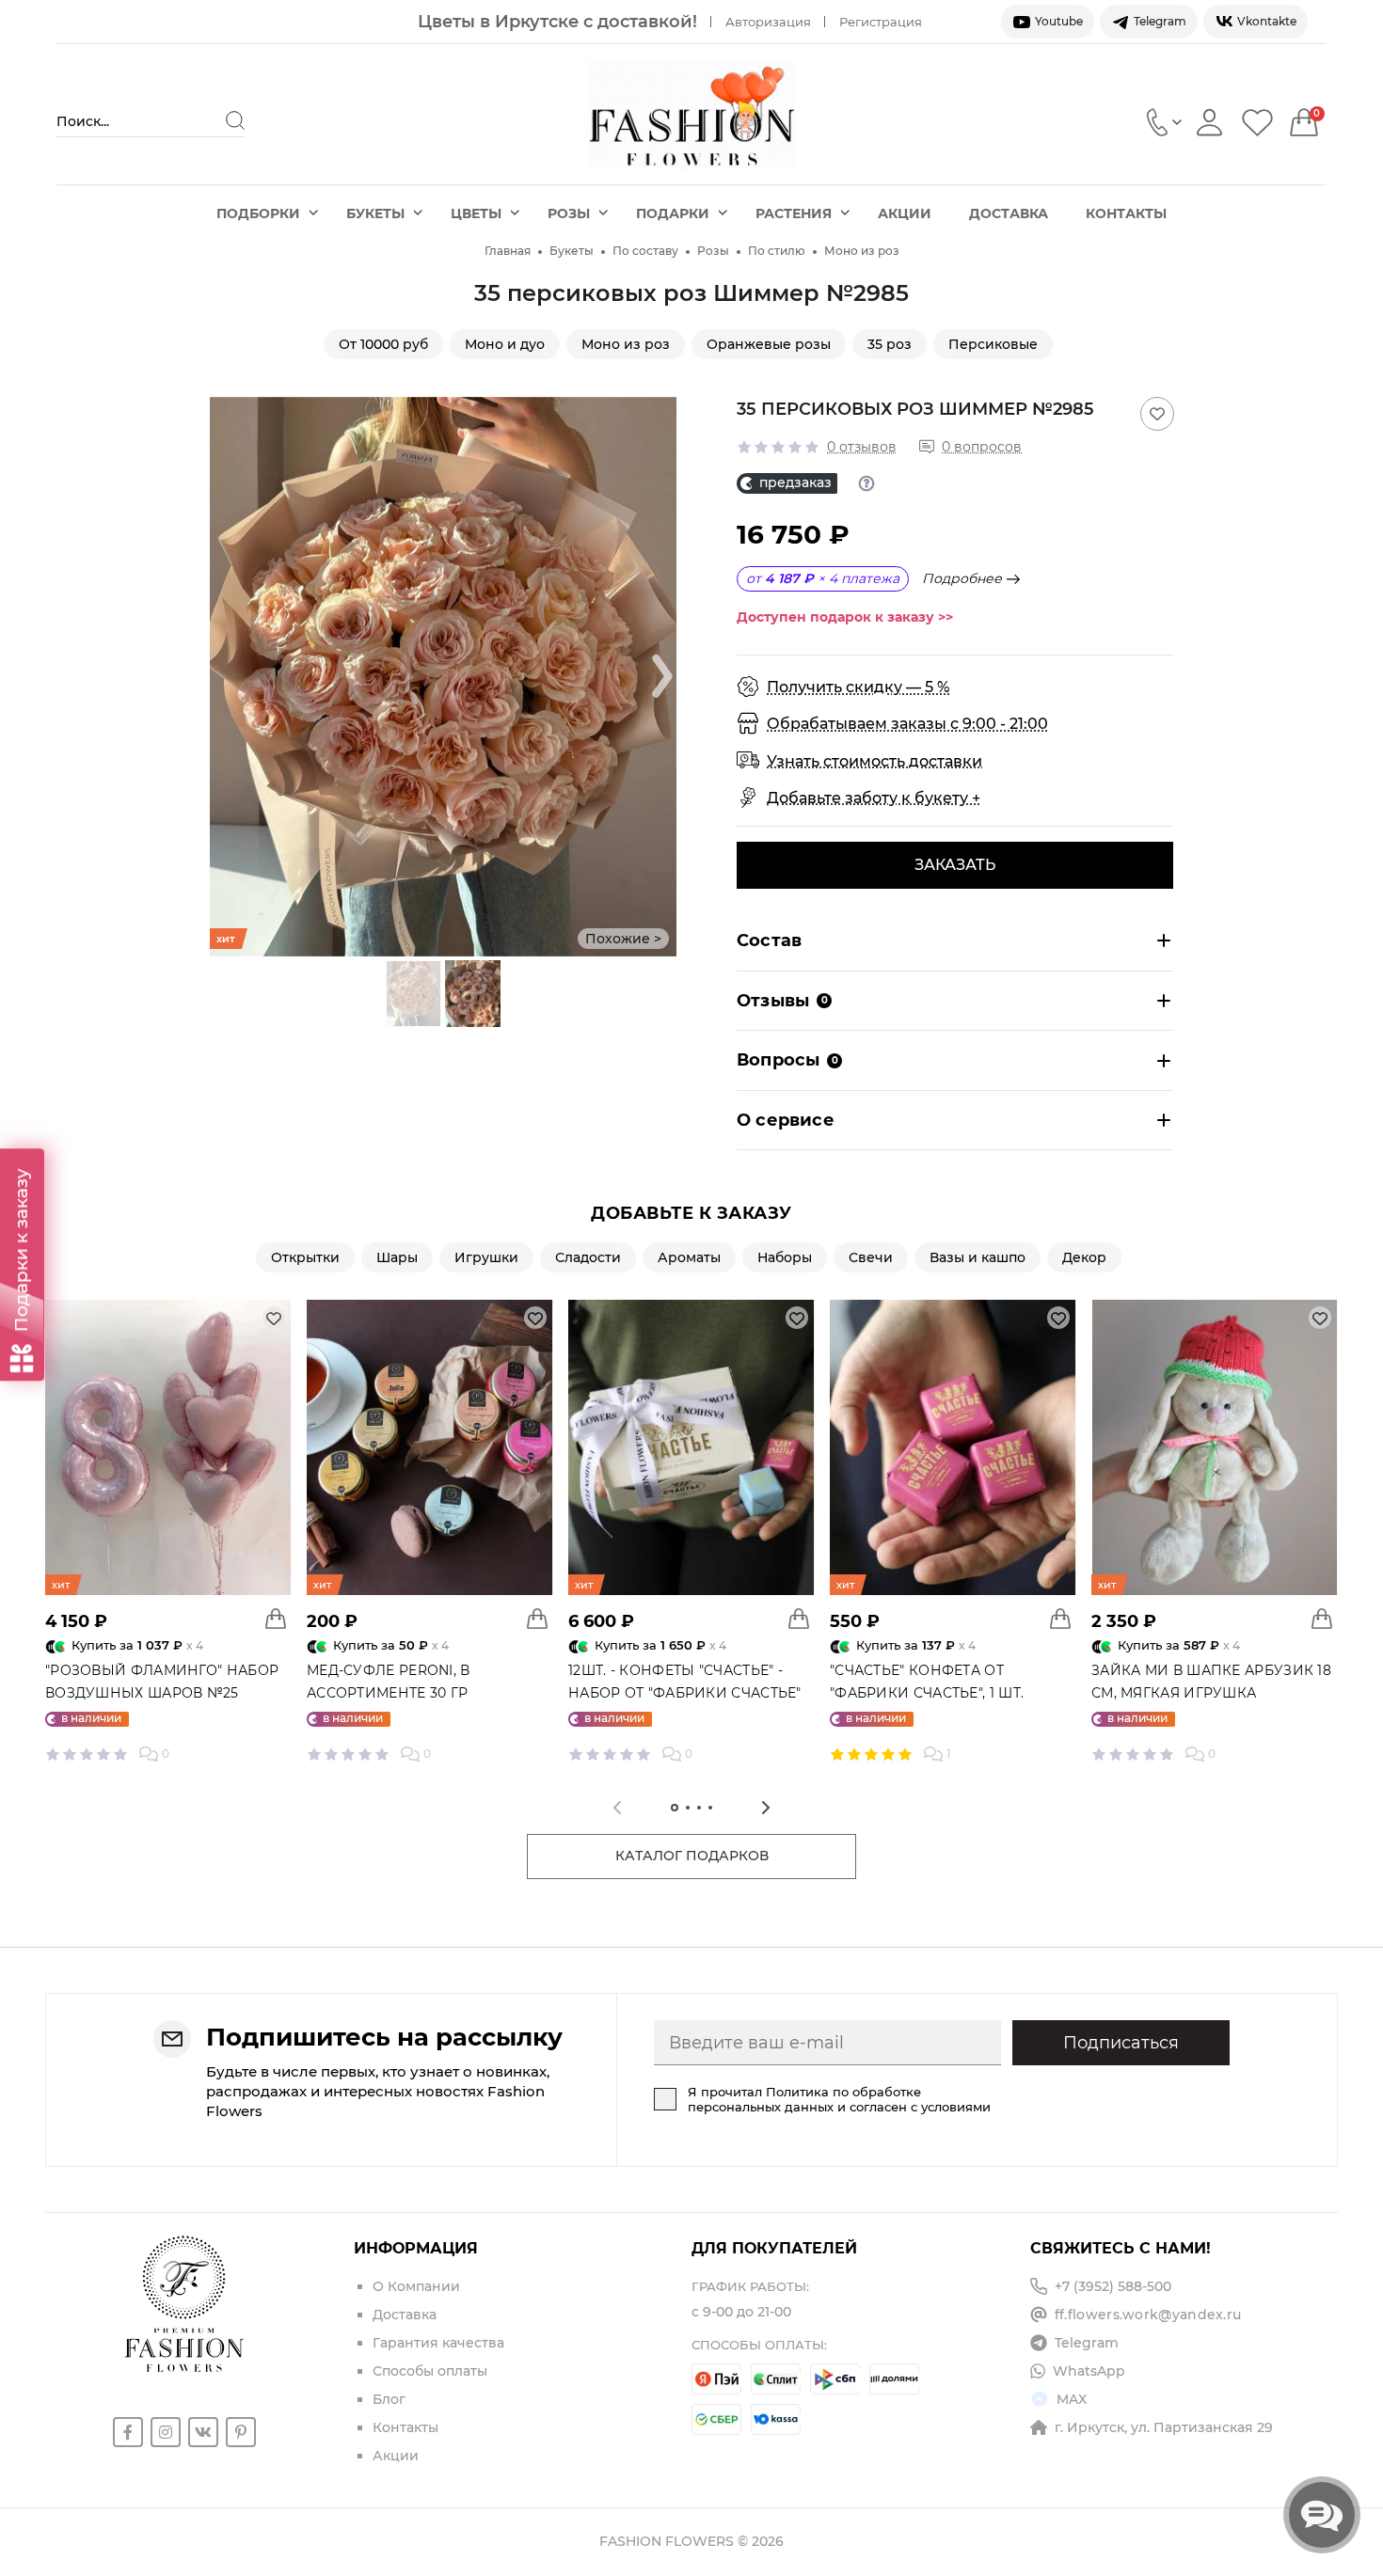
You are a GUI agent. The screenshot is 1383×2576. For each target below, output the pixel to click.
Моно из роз (862, 251)
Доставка (1009, 213)
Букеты (375, 213)
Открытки (305, 1257)
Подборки (258, 213)
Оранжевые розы (769, 344)
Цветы (476, 213)
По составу (645, 251)
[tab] (675, 1808)
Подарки (673, 213)
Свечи (871, 1257)
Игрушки (486, 1257)
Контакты (1126, 213)
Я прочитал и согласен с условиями (839, 2099)
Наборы (785, 1257)
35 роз (890, 344)
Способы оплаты (430, 2371)
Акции (905, 213)
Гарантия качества (438, 2343)
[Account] (1209, 122)
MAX (1072, 2399)
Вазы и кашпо (978, 1257)
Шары (397, 1257)
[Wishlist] (1257, 122)
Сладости (588, 1257)
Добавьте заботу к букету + (874, 798)
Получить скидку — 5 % (858, 687)
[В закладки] (1157, 414)
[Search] (235, 120)
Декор (1084, 1257)
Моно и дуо (505, 344)
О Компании (416, 2286)
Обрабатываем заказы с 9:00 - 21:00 (907, 724)
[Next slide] (662, 676)
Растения (794, 213)
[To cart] (276, 1619)
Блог (389, 2399)
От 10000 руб (383, 344)
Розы (569, 213)
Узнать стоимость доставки (874, 761)
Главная (508, 251)
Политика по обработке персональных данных (804, 2099)
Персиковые (993, 344)
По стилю (777, 251)
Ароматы (689, 1257)
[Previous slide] (224, 676)
